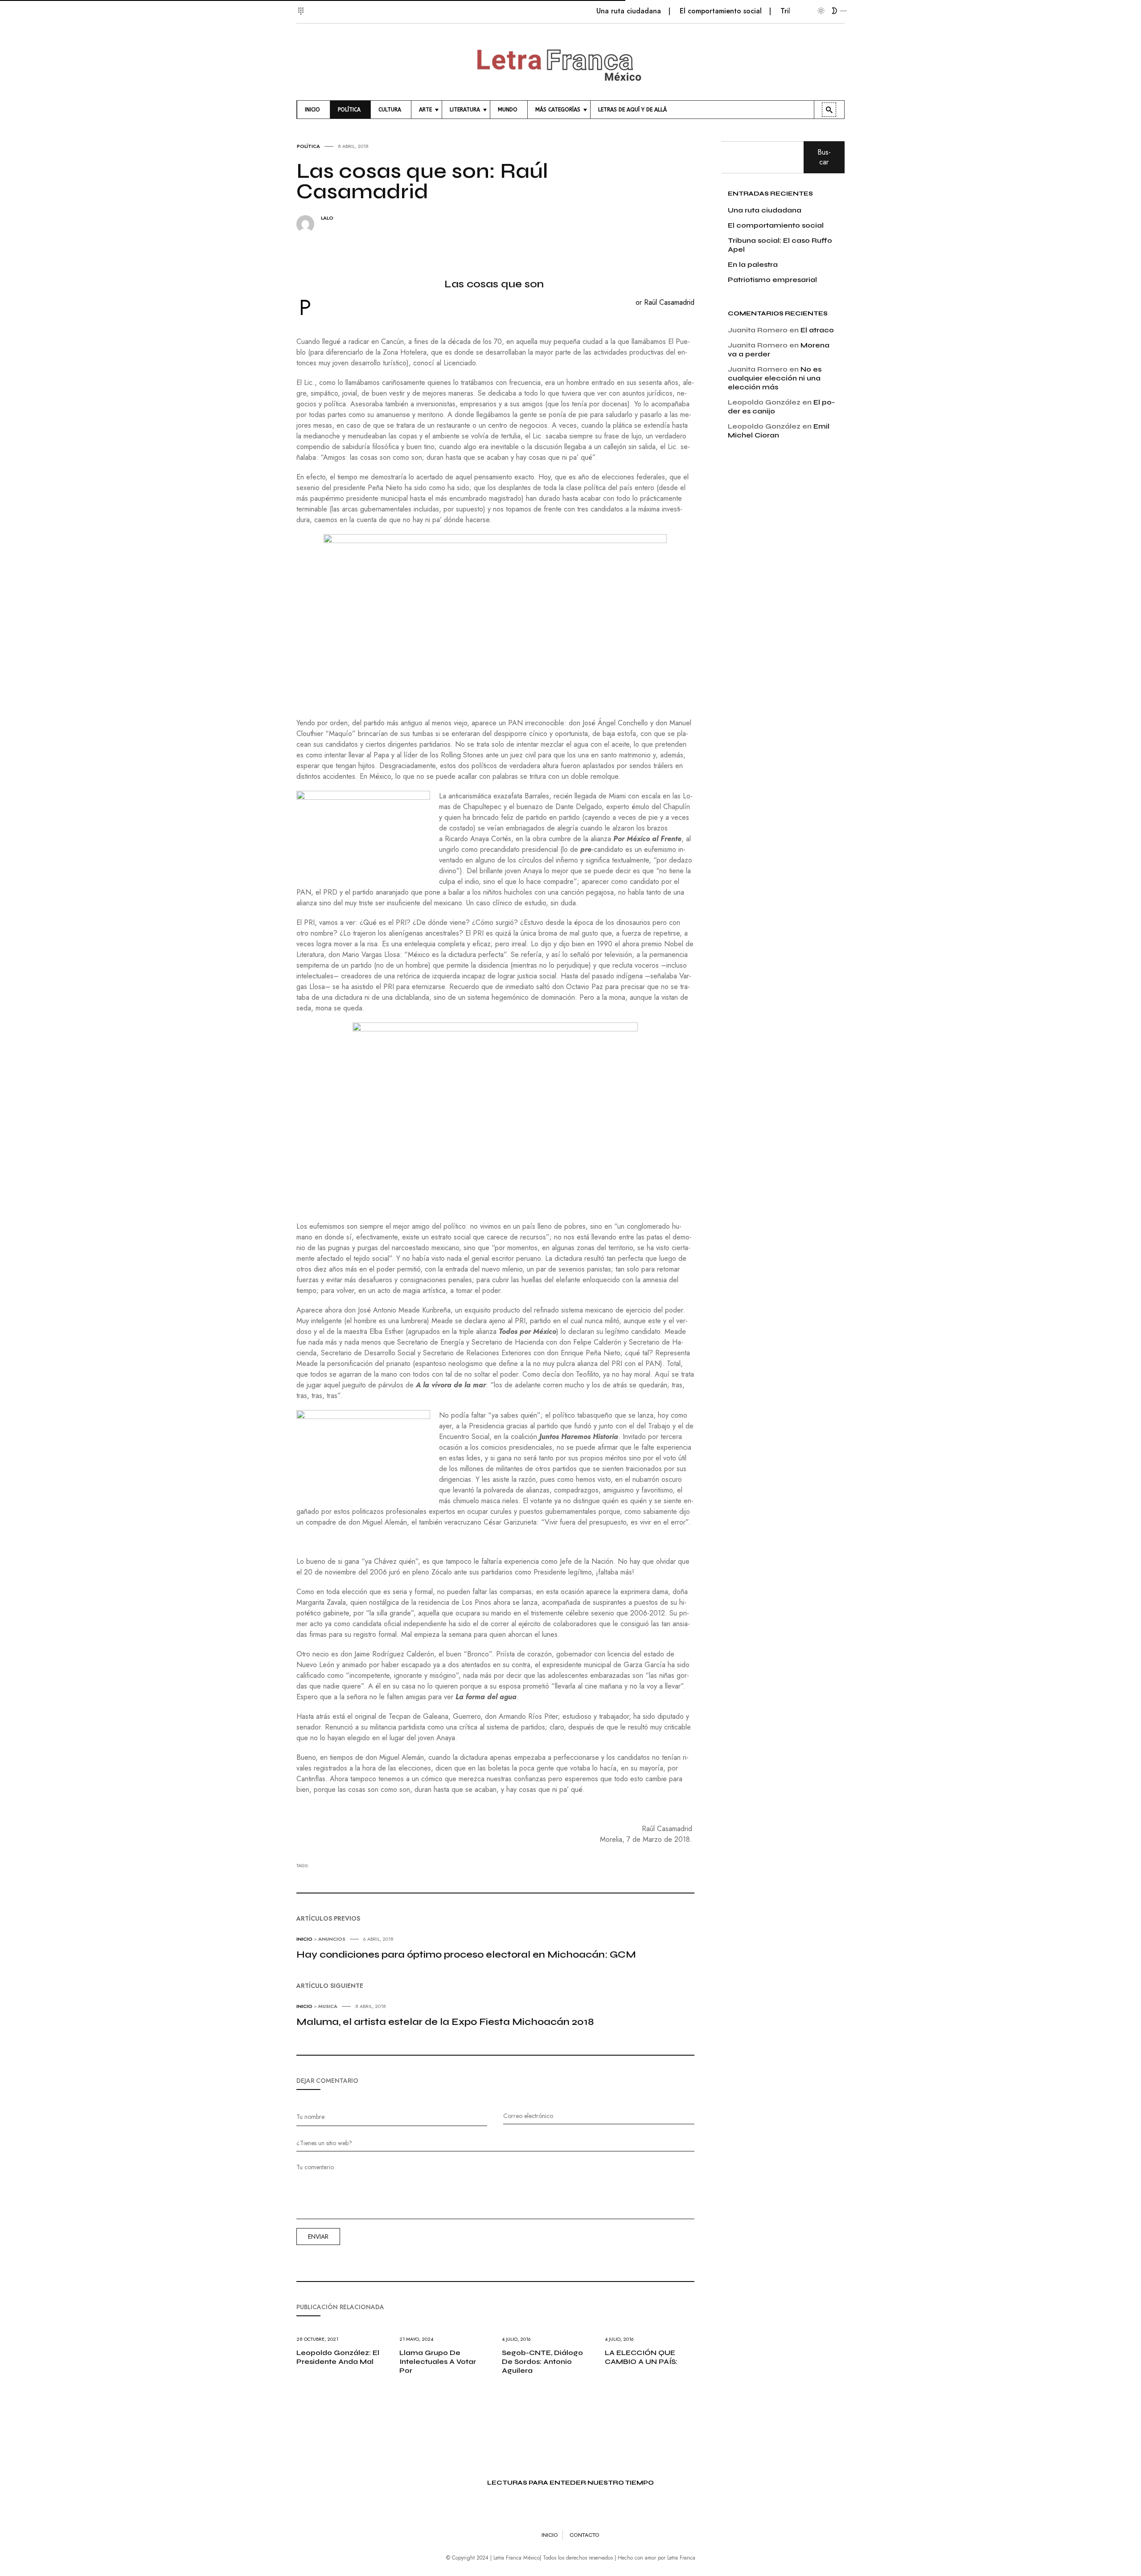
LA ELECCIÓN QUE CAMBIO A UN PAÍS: (641, 2357)
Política (308, 146)
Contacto (585, 2535)
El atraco (817, 330)
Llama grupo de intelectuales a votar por (438, 2361)
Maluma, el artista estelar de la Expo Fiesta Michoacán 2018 (445, 2022)
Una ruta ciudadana (580, 11)
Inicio (304, 1939)
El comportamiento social (672, 11)
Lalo (327, 218)
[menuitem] (314, 110)
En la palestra (753, 264)
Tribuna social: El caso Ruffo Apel (786, 11)
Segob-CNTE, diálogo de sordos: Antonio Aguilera (542, 2361)
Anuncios (332, 1939)
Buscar (824, 157)
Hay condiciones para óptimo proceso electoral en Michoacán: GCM (466, 1954)
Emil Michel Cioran (779, 431)
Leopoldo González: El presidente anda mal (338, 2357)
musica (328, 2006)
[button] (302, 6)
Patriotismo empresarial (772, 280)
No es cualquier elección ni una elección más (775, 378)
